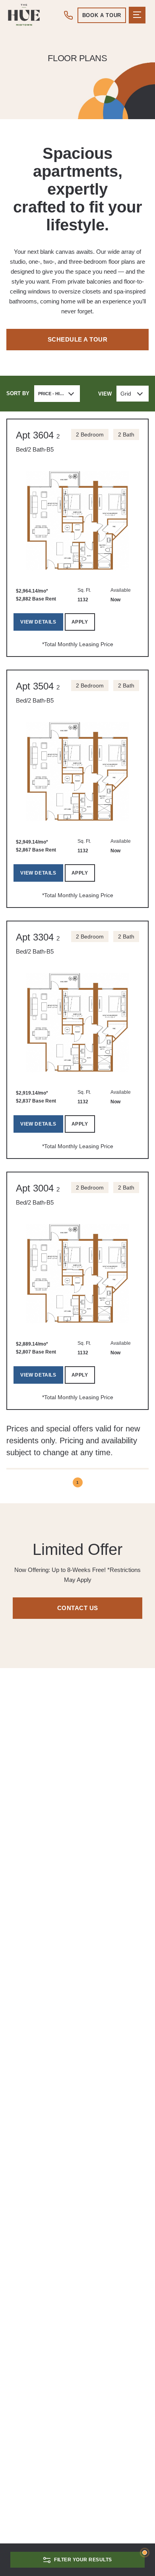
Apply (80, 622)
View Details (38, 622)
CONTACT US (78, 1608)
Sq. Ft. (84, 590)
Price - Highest (56, 394)
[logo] (24, 15)
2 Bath (126, 434)
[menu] (137, 15)
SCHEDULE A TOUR (78, 339)
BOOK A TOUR (102, 15)
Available (121, 590)
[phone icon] (69, 15)
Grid (126, 394)
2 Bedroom (90, 434)
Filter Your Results (83, 2560)
